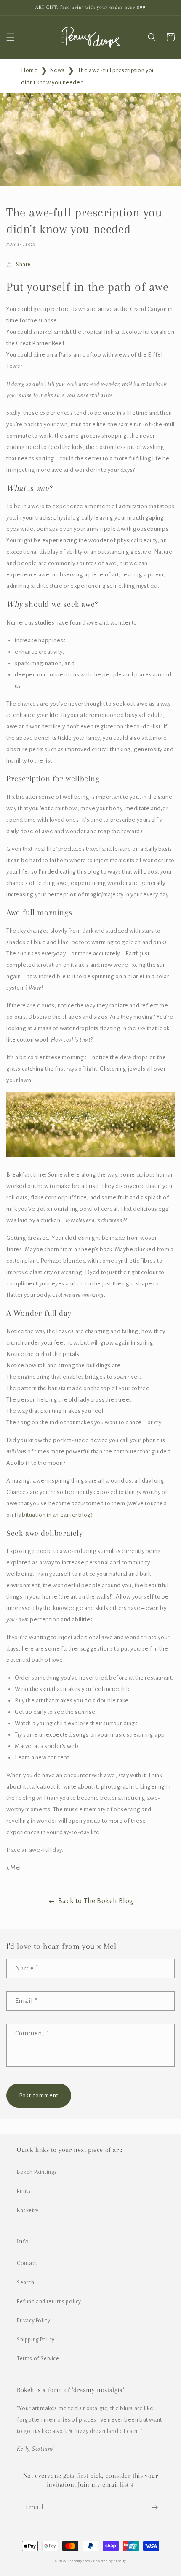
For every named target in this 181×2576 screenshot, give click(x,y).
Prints (24, 2191)
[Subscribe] (154, 2507)
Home (29, 70)
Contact (27, 2263)
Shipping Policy (36, 2340)
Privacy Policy (33, 2321)
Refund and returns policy (49, 2302)
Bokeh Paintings (37, 2172)
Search (26, 2283)
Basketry (28, 2211)
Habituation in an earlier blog (53, 1515)
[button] (11, 37)
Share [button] (23, 265)
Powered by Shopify (110, 2561)
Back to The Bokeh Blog (96, 1901)
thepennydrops (80, 2561)
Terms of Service (38, 2359)
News (57, 70)
